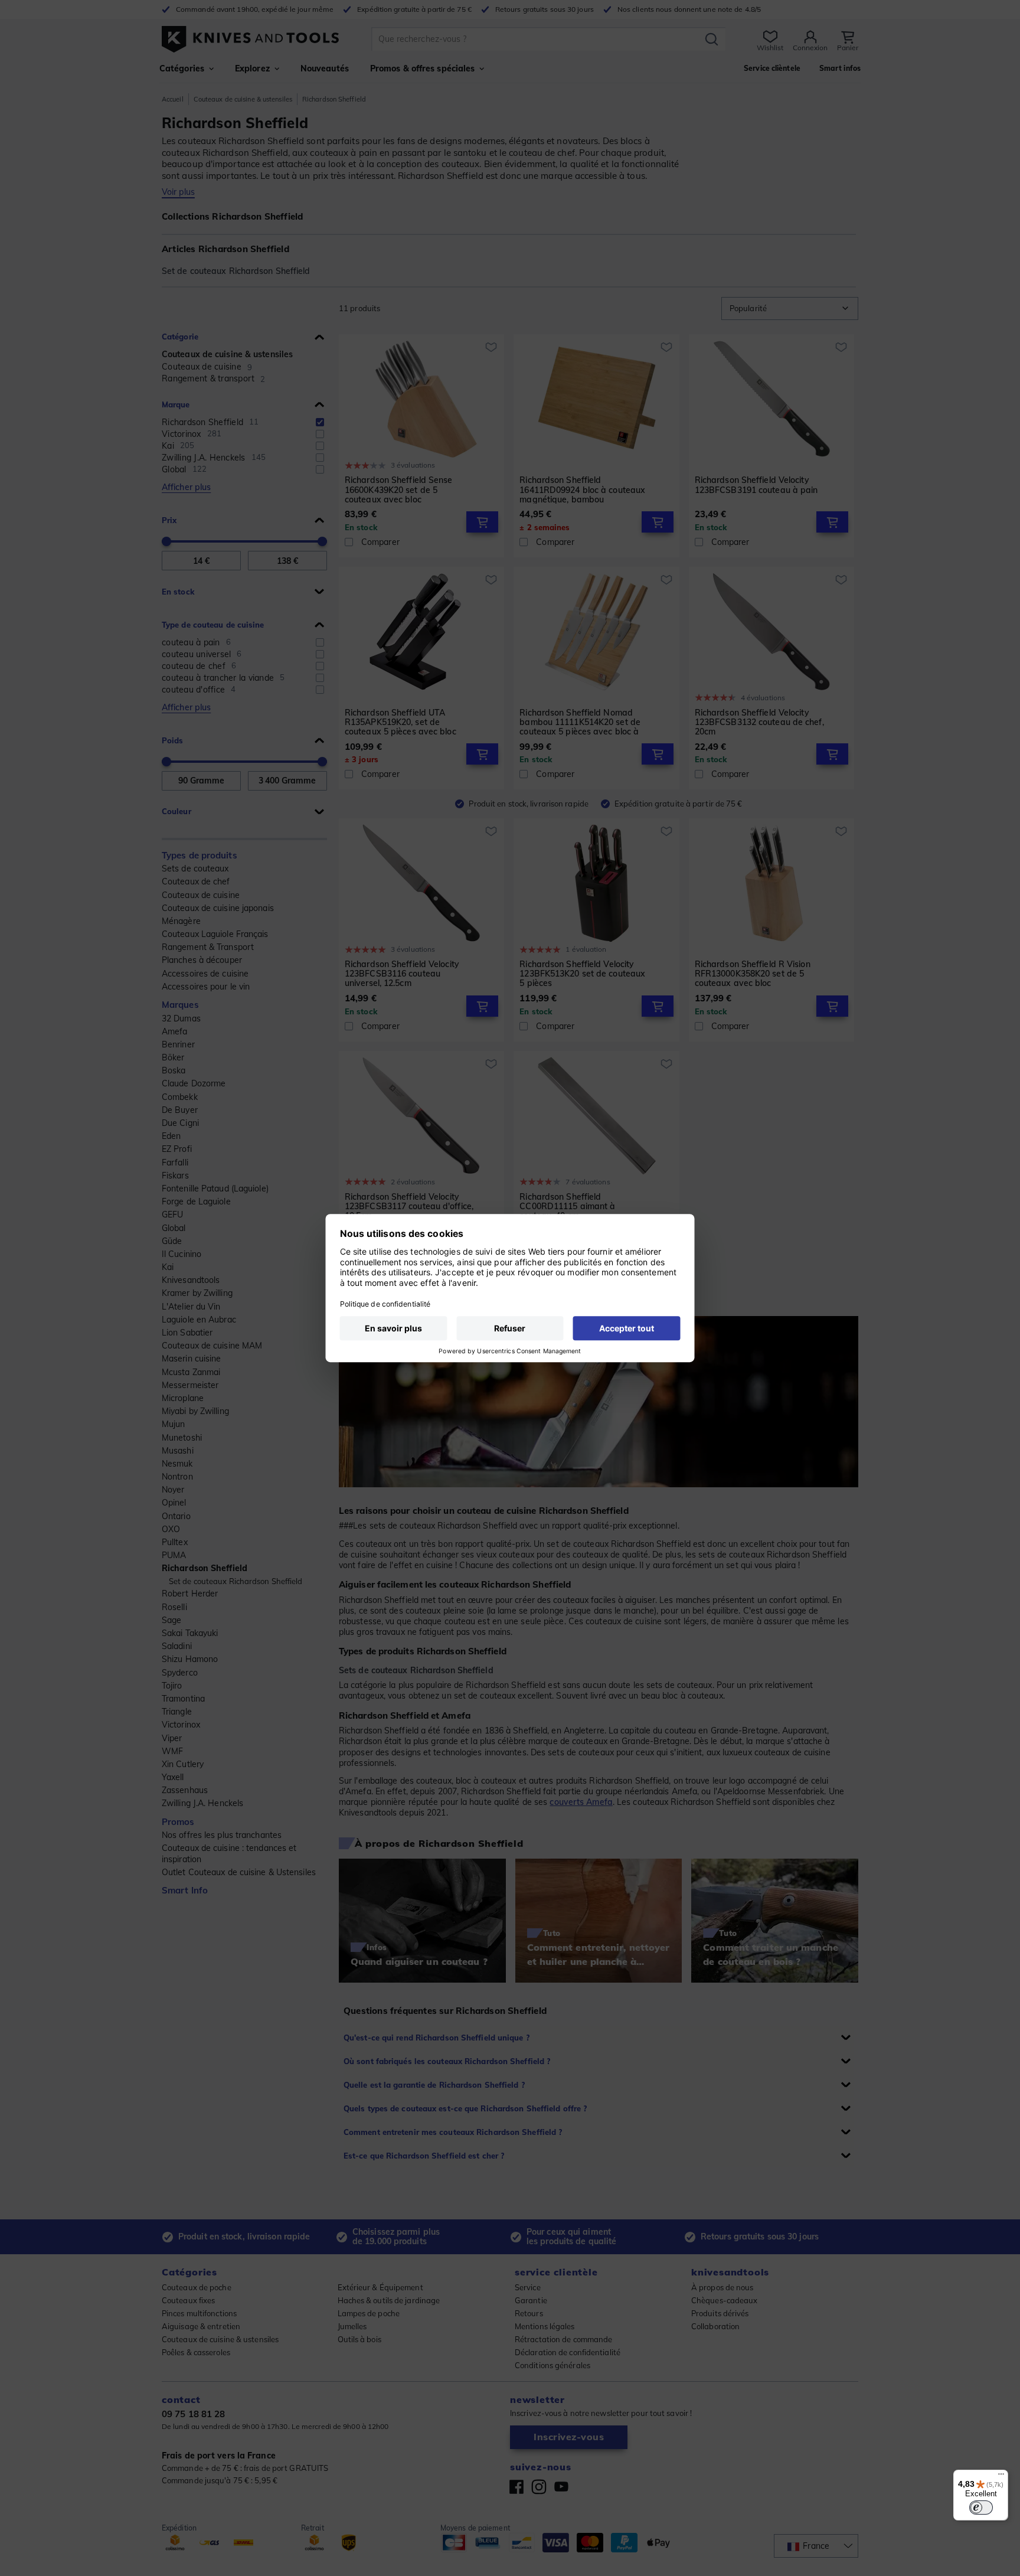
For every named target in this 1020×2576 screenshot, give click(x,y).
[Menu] (1001, 2477)
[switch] (981, 2508)
